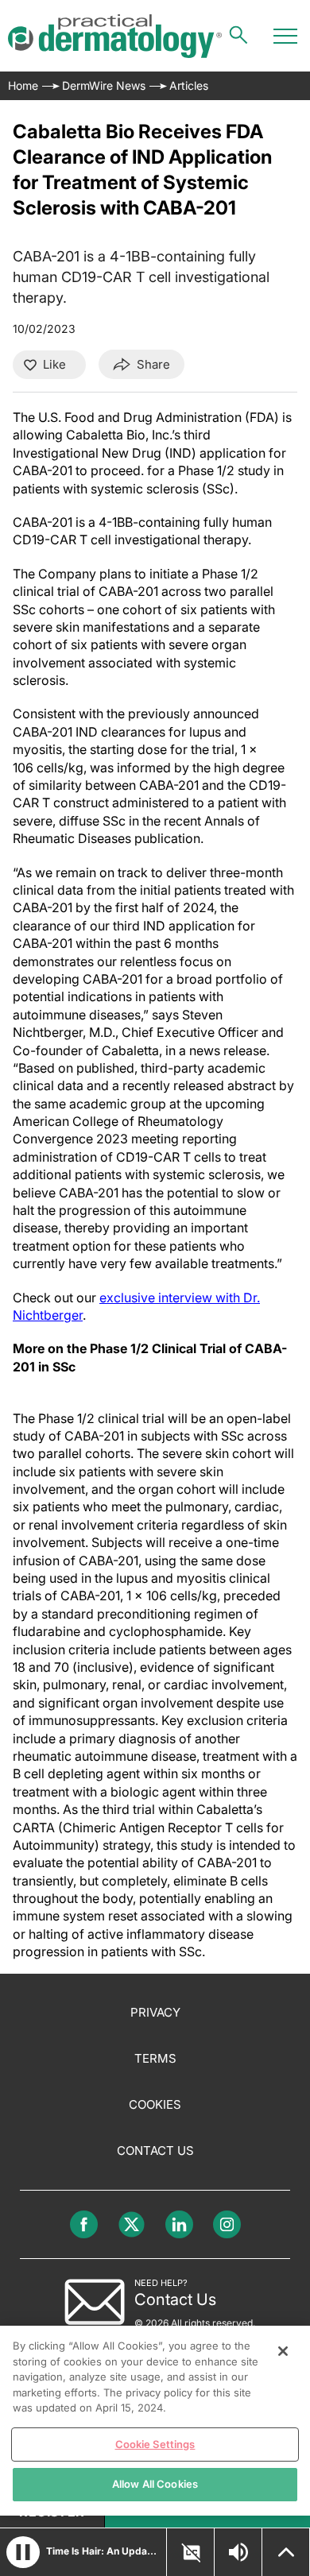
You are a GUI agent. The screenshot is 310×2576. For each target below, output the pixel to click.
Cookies (155, 2104)
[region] (155, 2421)
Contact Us (155, 2151)
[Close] (283, 2351)
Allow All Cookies (155, 2484)
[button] (23, 2552)
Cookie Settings (155, 2444)
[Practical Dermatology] (115, 36)
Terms (155, 2058)
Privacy (155, 2012)
